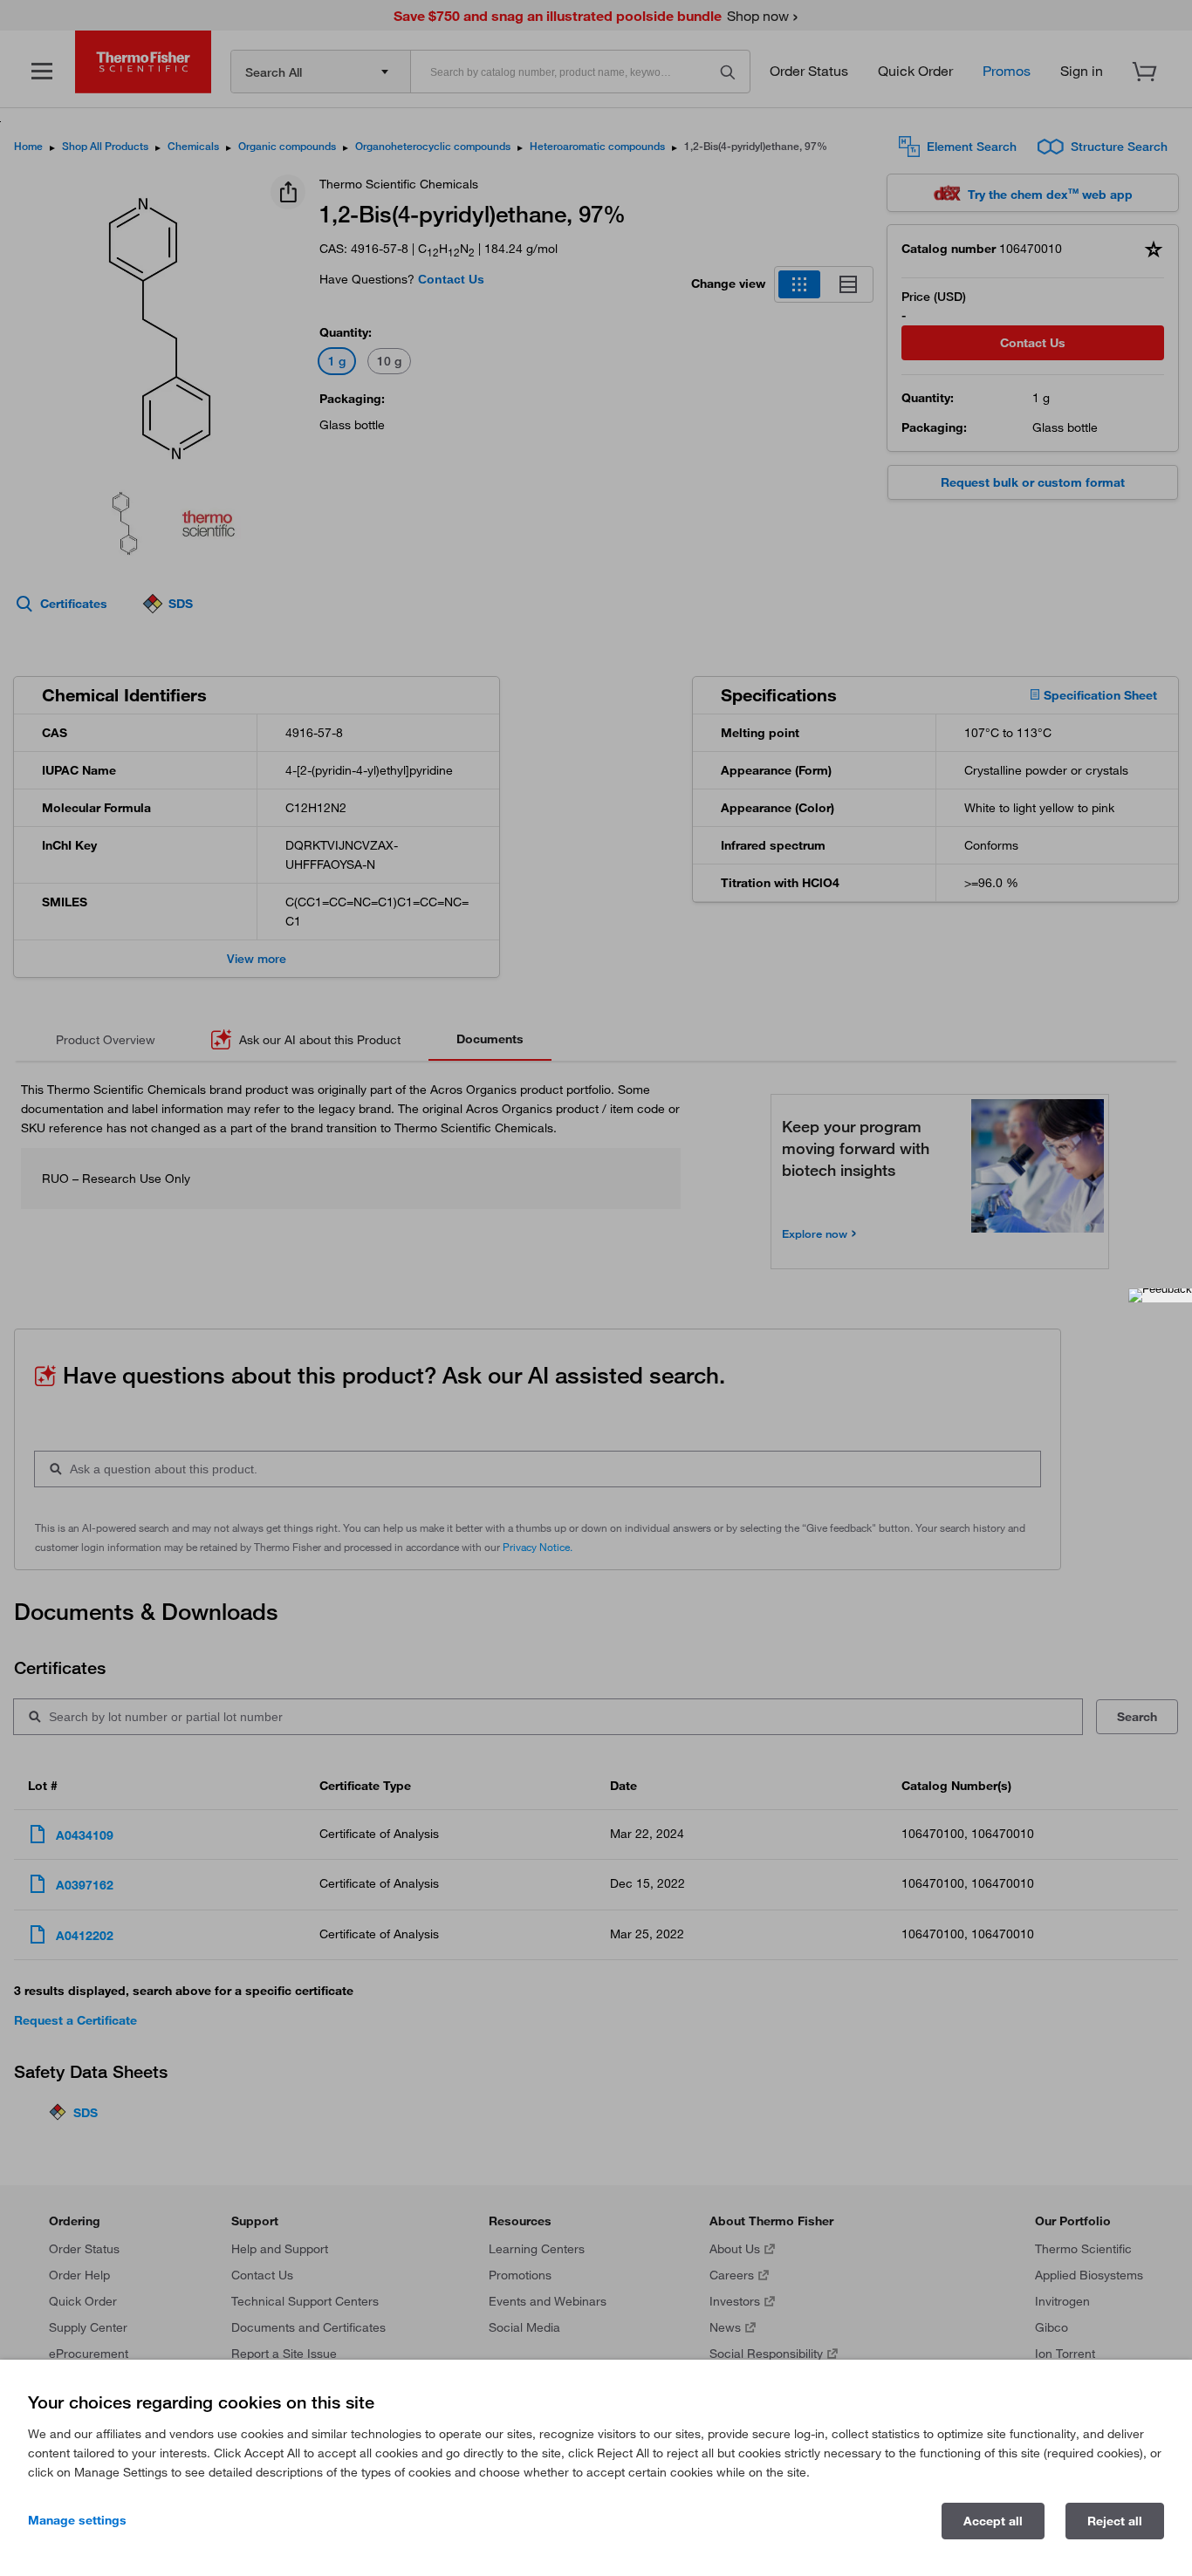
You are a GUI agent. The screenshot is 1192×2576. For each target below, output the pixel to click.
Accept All (993, 2521)
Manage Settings (77, 2520)
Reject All (1115, 2521)
